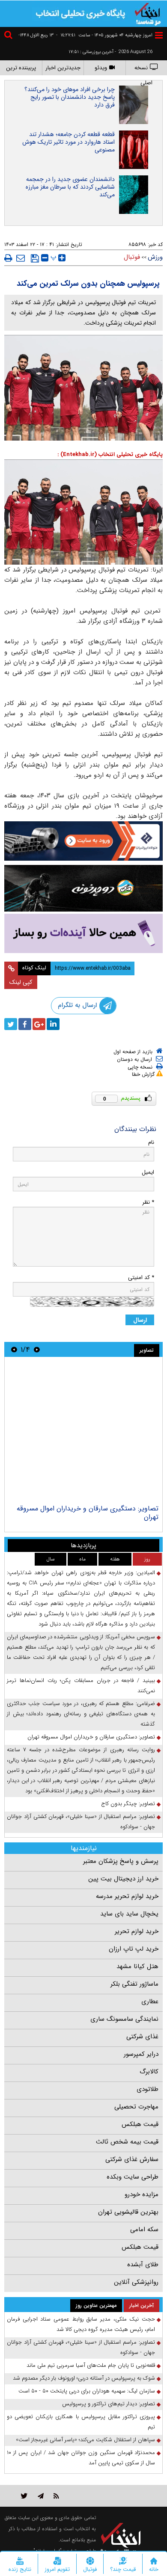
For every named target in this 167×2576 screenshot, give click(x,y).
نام (151, 1142)
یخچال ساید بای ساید (129, 1914)
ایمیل (148, 1172)
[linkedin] (53, 1024)
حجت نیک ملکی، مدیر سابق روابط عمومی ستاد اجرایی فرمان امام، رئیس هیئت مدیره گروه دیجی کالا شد (81, 2324)
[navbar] (159, 35)
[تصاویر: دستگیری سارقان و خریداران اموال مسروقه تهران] (83, 1432)
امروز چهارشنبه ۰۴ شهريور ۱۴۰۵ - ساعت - (104, 35)
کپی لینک (21, 982)
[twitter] (11, 1024)
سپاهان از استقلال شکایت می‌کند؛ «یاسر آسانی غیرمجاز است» (85, 2440)
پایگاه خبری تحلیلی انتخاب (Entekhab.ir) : (110, 455)
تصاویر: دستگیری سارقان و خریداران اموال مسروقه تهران (88, 1513)
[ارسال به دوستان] (21, 258)
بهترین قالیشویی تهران (128, 2212)
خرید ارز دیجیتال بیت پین (123, 1879)
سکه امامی (144, 2230)
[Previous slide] (37, 1349)
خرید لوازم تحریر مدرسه (127, 1896)
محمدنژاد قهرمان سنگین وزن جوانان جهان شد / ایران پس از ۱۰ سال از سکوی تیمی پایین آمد (81, 2458)
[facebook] (25, 1024)
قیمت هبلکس (140, 2124)
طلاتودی (148, 2089)
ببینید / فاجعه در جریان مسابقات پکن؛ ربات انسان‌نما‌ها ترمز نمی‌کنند (81, 1686)
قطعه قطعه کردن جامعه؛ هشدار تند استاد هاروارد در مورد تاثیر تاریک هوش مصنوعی (69, 142)
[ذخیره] (35, 258)
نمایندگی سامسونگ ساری (124, 2019)
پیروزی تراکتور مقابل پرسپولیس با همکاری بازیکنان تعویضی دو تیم (81, 2422)
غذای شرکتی (142, 2037)
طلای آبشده (143, 2265)
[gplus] (39, 1024)
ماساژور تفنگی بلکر (134, 1984)
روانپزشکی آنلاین (136, 2282)
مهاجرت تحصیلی (136, 2107)
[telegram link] (41, 2496)
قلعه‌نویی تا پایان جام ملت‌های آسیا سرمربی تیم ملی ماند (91, 2365)
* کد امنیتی (141, 1278)
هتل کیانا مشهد (137, 1966)
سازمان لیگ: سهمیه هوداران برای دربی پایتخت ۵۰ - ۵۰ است (87, 2391)
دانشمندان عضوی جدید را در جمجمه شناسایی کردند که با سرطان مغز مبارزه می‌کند (70, 187)
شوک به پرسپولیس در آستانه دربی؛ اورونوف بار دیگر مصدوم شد (84, 2378)
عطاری (150, 2002)
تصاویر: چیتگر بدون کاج (128, 1804)
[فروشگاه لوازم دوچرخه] (83, 888)
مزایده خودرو (142, 2194)
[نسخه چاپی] (8, 258)
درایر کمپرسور (141, 2054)
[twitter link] (24, 2496)
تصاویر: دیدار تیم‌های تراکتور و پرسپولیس (109, 2404)
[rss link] (56, 2496)
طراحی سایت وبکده (133, 2177)
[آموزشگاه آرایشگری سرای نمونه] (83, 934)
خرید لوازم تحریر (137, 1931)
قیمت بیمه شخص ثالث (127, 2142)
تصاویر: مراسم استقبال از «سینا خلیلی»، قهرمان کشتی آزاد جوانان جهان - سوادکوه (81, 1822)
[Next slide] (14, 1349)
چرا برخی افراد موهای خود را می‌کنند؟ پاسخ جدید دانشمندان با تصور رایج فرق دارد (70, 97)
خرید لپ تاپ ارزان (134, 1949)
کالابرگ (149, 2072)
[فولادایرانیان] (83, 841)
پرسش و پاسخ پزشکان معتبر (121, 1861)
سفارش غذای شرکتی (132, 2159)
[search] (9, 36)
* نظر (148, 1202)
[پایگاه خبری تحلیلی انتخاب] (148, 13)
